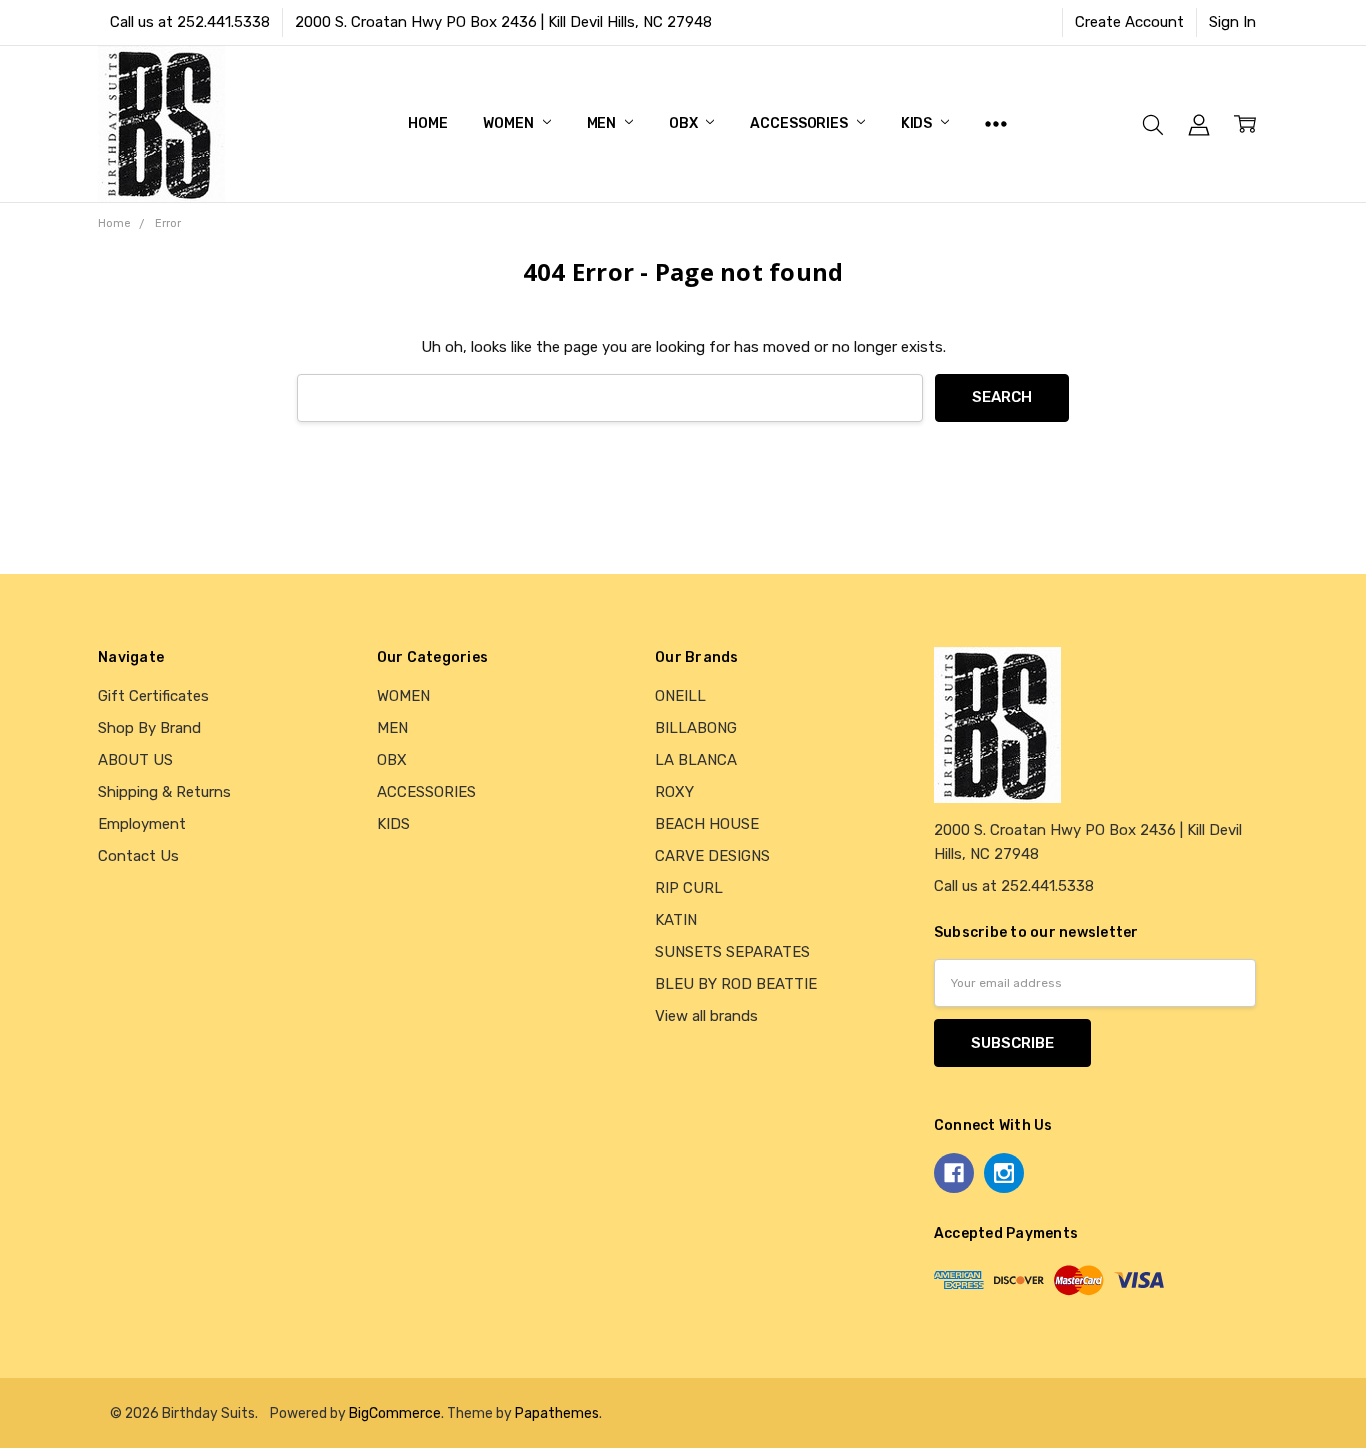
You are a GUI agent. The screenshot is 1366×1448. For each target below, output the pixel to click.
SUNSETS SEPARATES (732, 952)
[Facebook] (954, 1173)
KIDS (918, 123)
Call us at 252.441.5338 (190, 22)
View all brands (706, 1016)
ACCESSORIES (800, 123)
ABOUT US (135, 760)
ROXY (674, 792)
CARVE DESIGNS (712, 856)
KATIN (676, 920)
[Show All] (996, 124)
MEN (603, 123)
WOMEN (509, 123)
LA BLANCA (696, 760)
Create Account (1129, 22)
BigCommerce (395, 1413)
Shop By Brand (149, 728)
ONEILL (680, 696)
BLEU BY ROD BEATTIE (736, 984)
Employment (142, 824)
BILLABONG (696, 728)
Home (427, 123)
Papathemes (557, 1413)
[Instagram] (1004, 1173)
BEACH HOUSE (707, 824)
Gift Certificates (153, 696)
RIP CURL (689, 888)
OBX (684, 123)
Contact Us (138, 856)
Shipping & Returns (164, 792)
